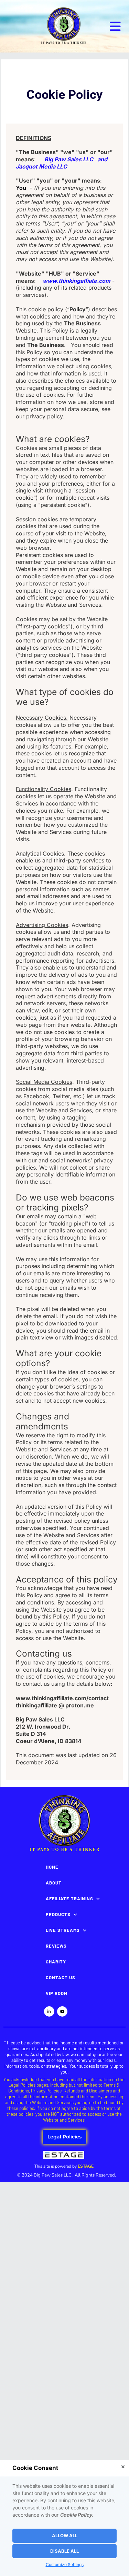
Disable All (64, 2551)
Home (52, 1867)
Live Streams (63, 1930)
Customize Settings (65, 2565)
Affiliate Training (69, 1899)
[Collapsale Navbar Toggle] (116, 26)
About (54, 1883)
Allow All (65, 2536)
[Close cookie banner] (123, 2467)
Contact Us (61, 1977)
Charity (56, 1962)
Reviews (56, 1946)
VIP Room (57, 1993)
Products (58, 1914)
